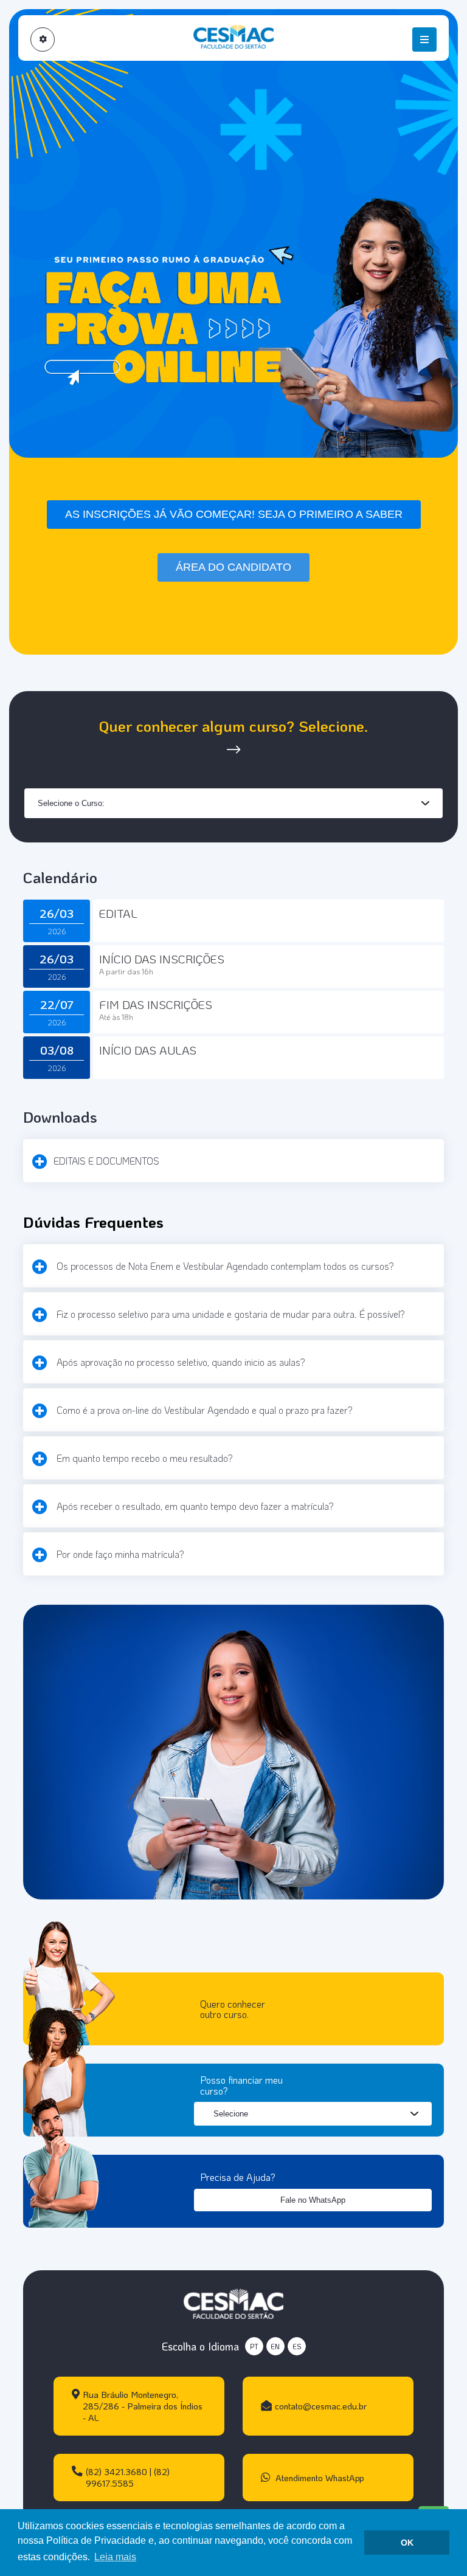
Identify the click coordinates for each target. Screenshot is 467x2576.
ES (297, 2347)
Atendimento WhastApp (319, 2478)
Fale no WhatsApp (313, 2200)
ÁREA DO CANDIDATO (233, 567)
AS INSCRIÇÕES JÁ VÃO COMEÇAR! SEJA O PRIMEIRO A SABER (234, 514)
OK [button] (407, 2543)
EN (275, 2347)
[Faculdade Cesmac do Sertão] (233, 2302)
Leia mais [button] (115, 2557)
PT (254, 2347)
